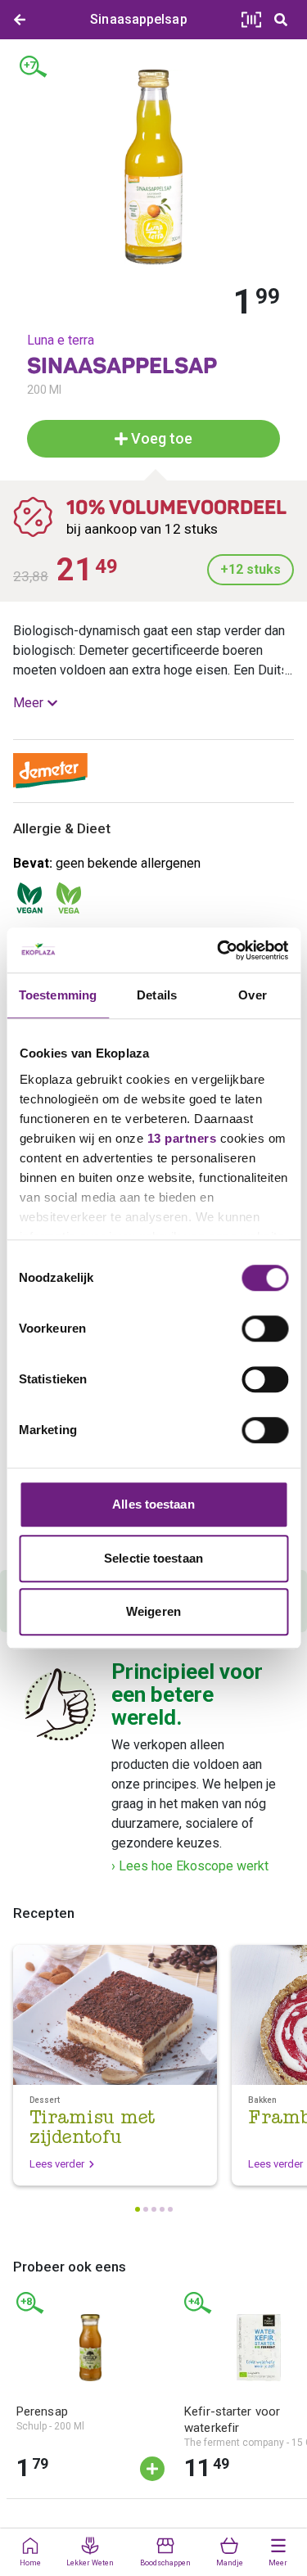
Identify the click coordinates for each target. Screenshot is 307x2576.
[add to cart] (152, 2469)
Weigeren (153, 1611)
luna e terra (61, 340)
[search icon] (281, 20)
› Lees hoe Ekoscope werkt (190, 1866)
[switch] (265, 1329)
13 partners (181, 1138)
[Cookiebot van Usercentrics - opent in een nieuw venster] (219, 950)
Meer (28, 703)
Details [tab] (157, 995)
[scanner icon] (251, 20)
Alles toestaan (153, 1504)
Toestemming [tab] (58, 995)
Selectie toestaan (153, 1558)
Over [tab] (252, 995)
